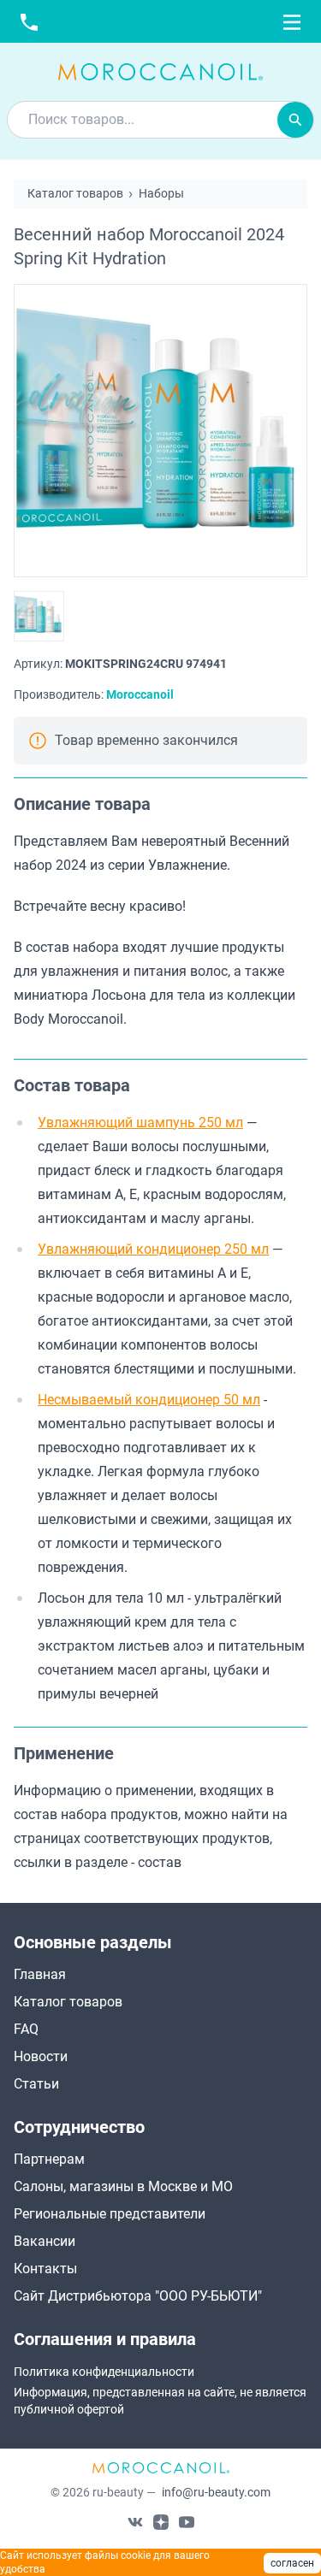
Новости (41, 2056)
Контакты (45, 2269)
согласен (292, 2563)
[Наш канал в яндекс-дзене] (161, 2521)
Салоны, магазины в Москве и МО (123, 2186)
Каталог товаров (68, 2002)
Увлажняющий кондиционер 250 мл (153, 1249)
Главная (40, 1974)
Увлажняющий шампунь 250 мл (140, 1123)
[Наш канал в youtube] (187, 2521)
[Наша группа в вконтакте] (135, 2521)
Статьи (36, 2084)
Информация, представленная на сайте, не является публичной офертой (160, 2401)
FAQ (26, 2029)
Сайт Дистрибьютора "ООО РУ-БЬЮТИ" (138, 2296)
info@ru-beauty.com (216, 2492)
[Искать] (295, 120)
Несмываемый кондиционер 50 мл (149, 1400)
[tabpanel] (160, 918)
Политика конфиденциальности (104, 2372)
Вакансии (45, 2241)
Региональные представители (110, 2214)
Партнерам (49, 2159)
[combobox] (143, 120)
